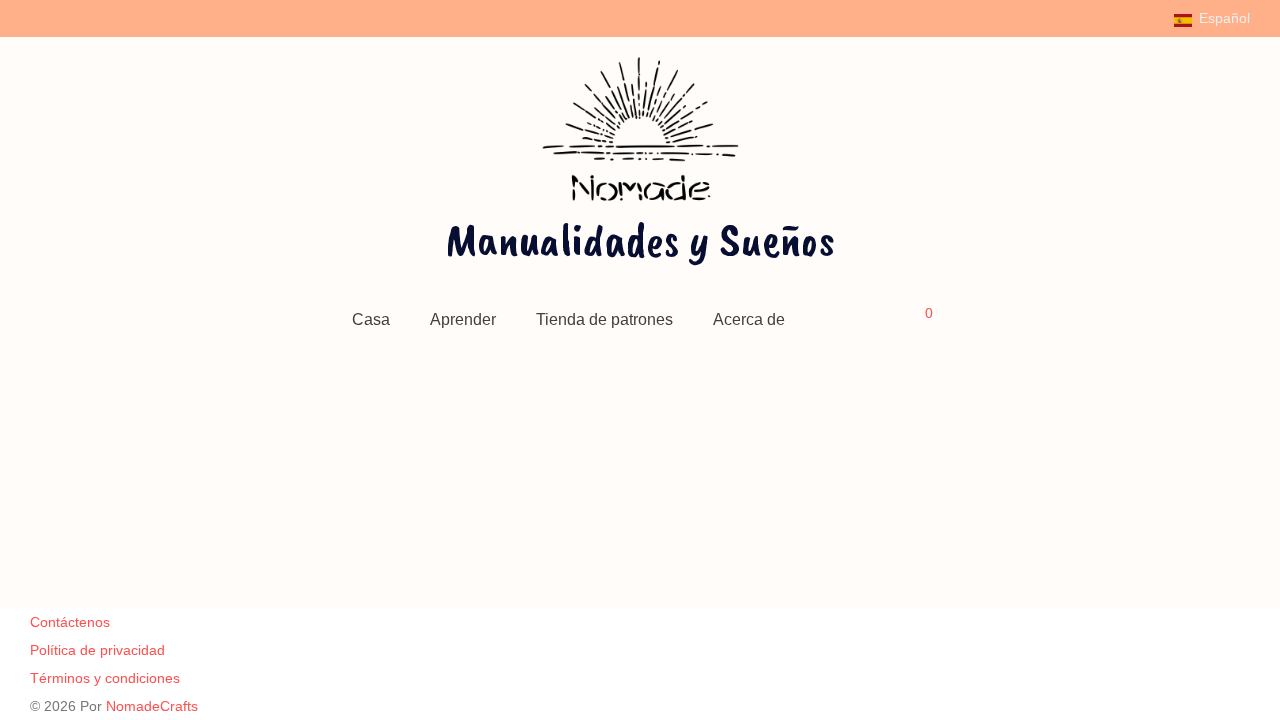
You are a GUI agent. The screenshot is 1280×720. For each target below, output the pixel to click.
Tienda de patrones (604, 319)
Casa (371, 319)
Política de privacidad (97, 650)
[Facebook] (35, 17)
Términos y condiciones (105, 678)
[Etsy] (114, 17)
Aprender (463, 319)
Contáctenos (70, 622)
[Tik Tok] (140, 17)
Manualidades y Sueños (640, 239)
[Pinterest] (88, 17)
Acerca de (749, 319)
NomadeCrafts (152, 706)
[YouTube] (166, 17)
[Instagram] (62, 17)
